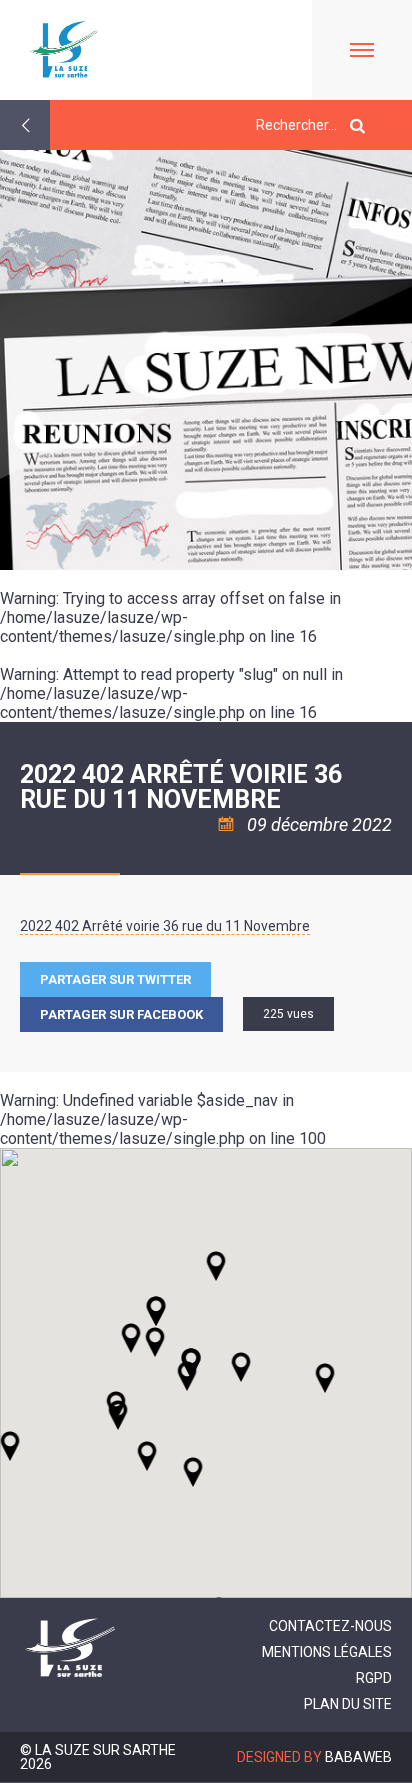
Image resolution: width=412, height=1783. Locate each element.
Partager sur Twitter (115, 979)
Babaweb (358, 1757)
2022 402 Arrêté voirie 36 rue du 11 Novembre (165, 926)
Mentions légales (327, 1652)
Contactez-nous (330, 1626)
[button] (241, 1367)
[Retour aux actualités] (25, 125)
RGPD (374, 1678)
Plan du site (348, 1704)
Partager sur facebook (121, 1014)
